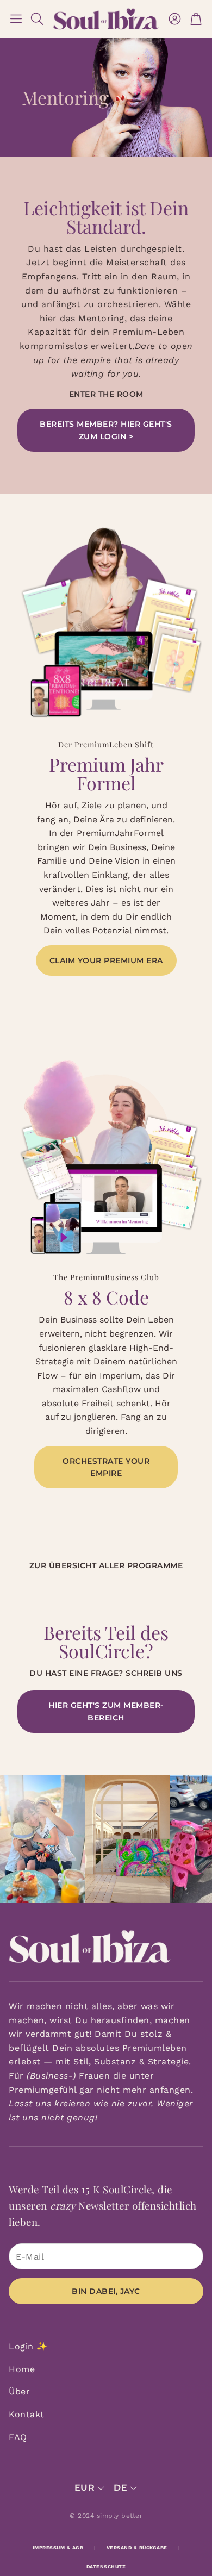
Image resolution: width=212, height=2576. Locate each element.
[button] (16, 19)
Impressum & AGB (58, 2548)
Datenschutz (106, 2567)
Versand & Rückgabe (137, 2548)
